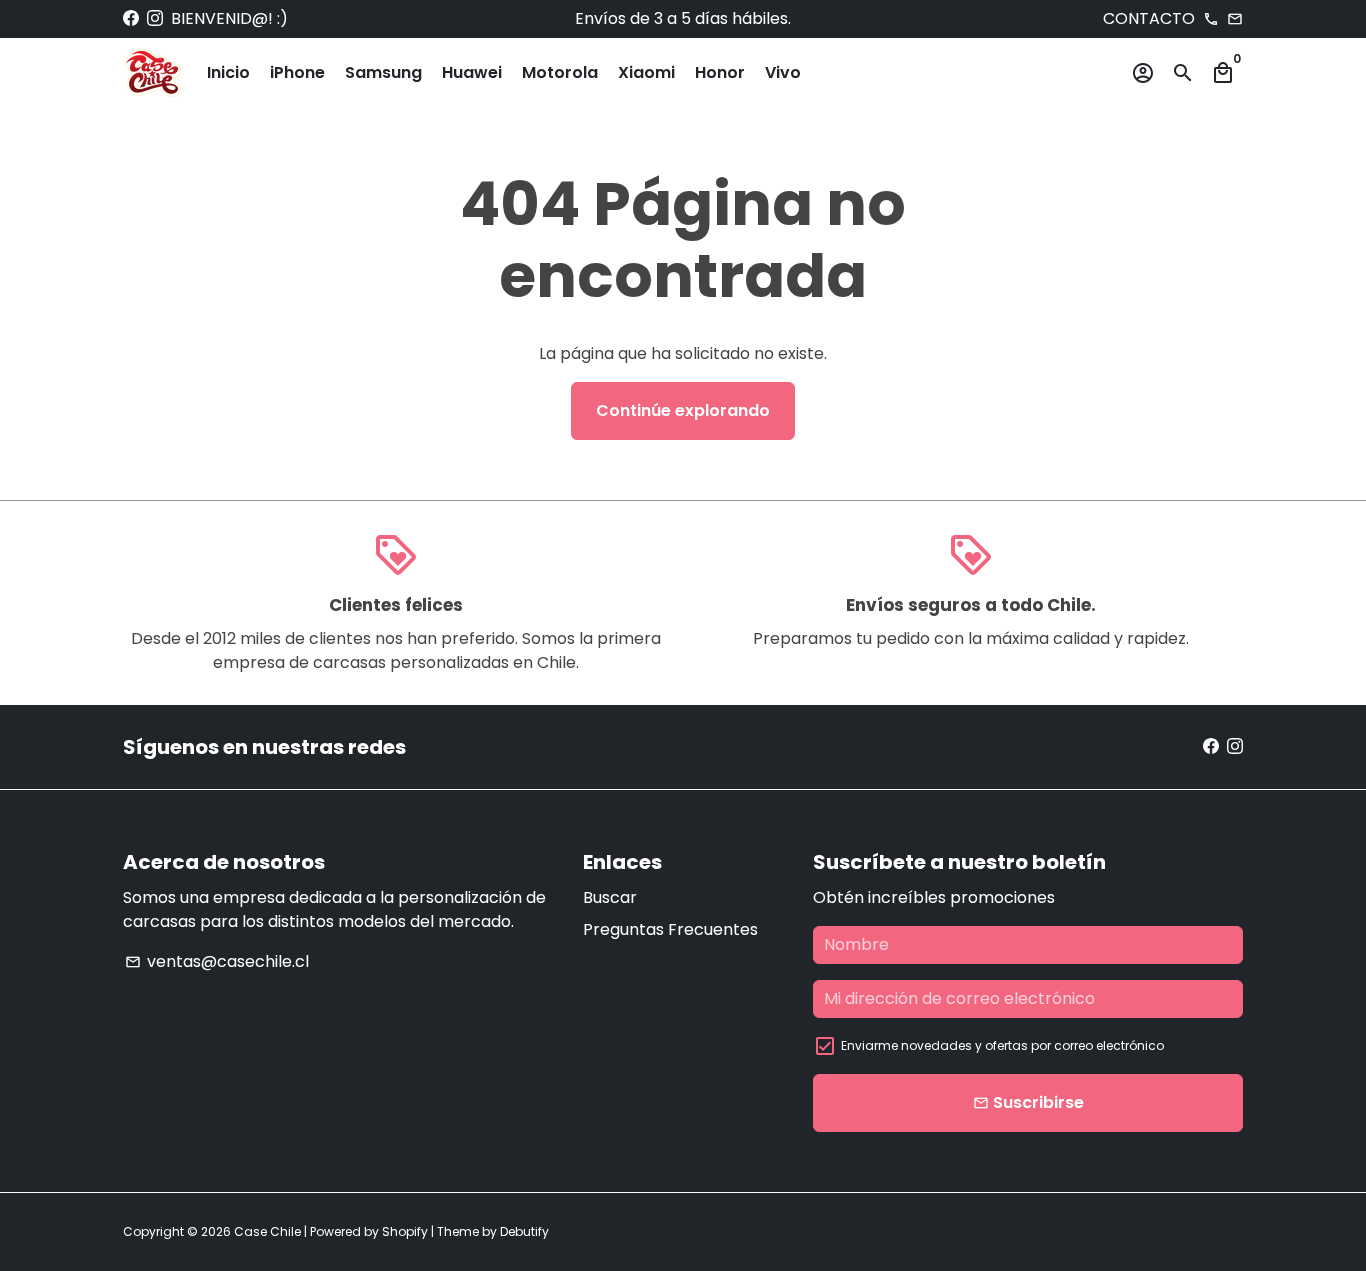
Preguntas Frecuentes (670, 929)
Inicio (228, 72)
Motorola (560, 72)
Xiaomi (646, 72)
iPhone (297, 72)
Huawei (472, 72)
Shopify (405, 1231)
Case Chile (267, 1231)
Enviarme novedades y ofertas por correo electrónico (1002, 1045)
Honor (720, 72)
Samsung (383, 72)
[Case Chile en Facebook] (131, 18)
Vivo (783, 72)
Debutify (524, 1231)
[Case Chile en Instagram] (155, 18)
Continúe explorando (683, 410)
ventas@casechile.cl (217, 961)
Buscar (610, 897)
